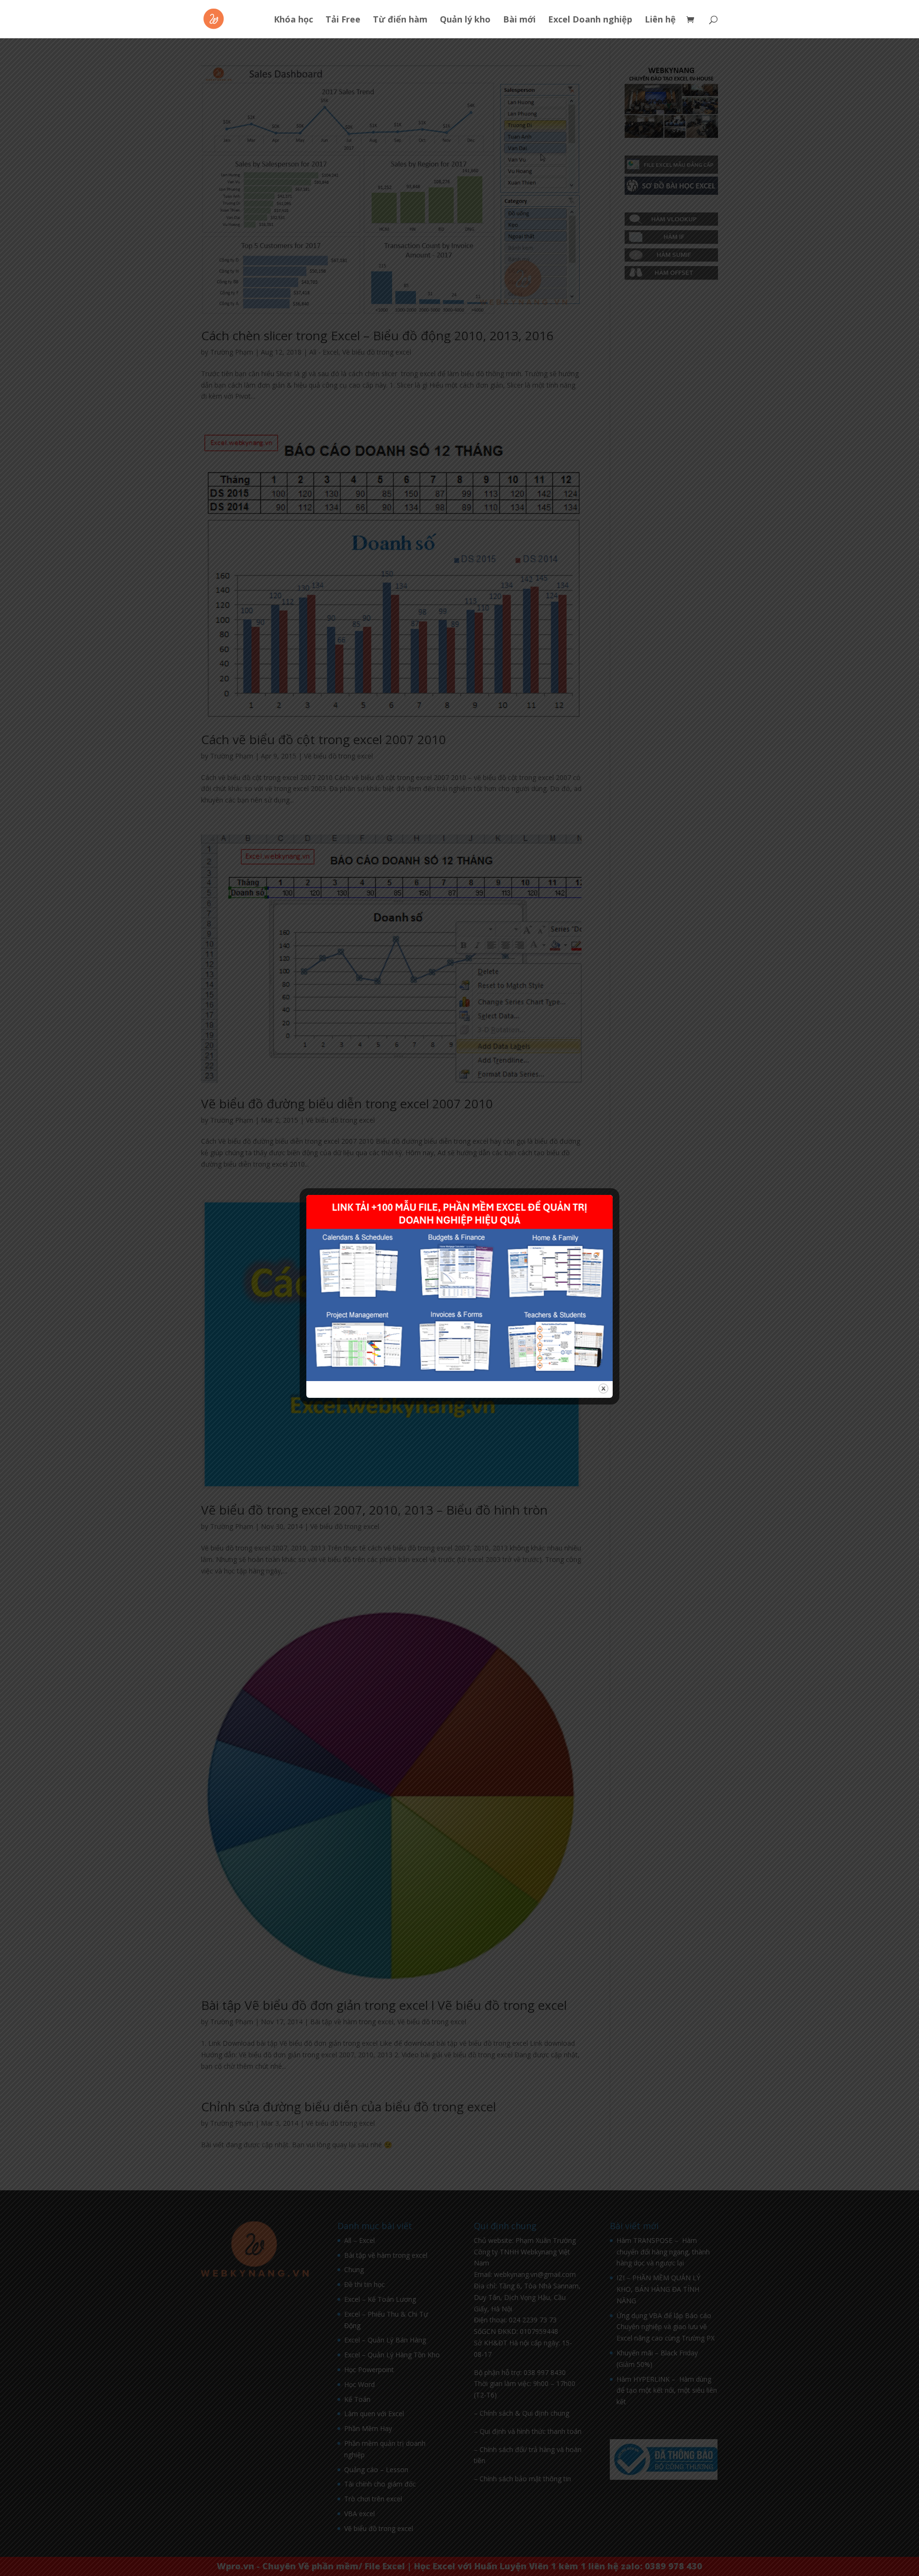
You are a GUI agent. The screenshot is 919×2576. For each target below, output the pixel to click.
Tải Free (343, 20)
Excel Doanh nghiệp (590, 20)
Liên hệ (660, 20)
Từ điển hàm (400, 20)
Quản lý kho (465, 20)
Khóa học (293, 20)
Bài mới (519, 20)
